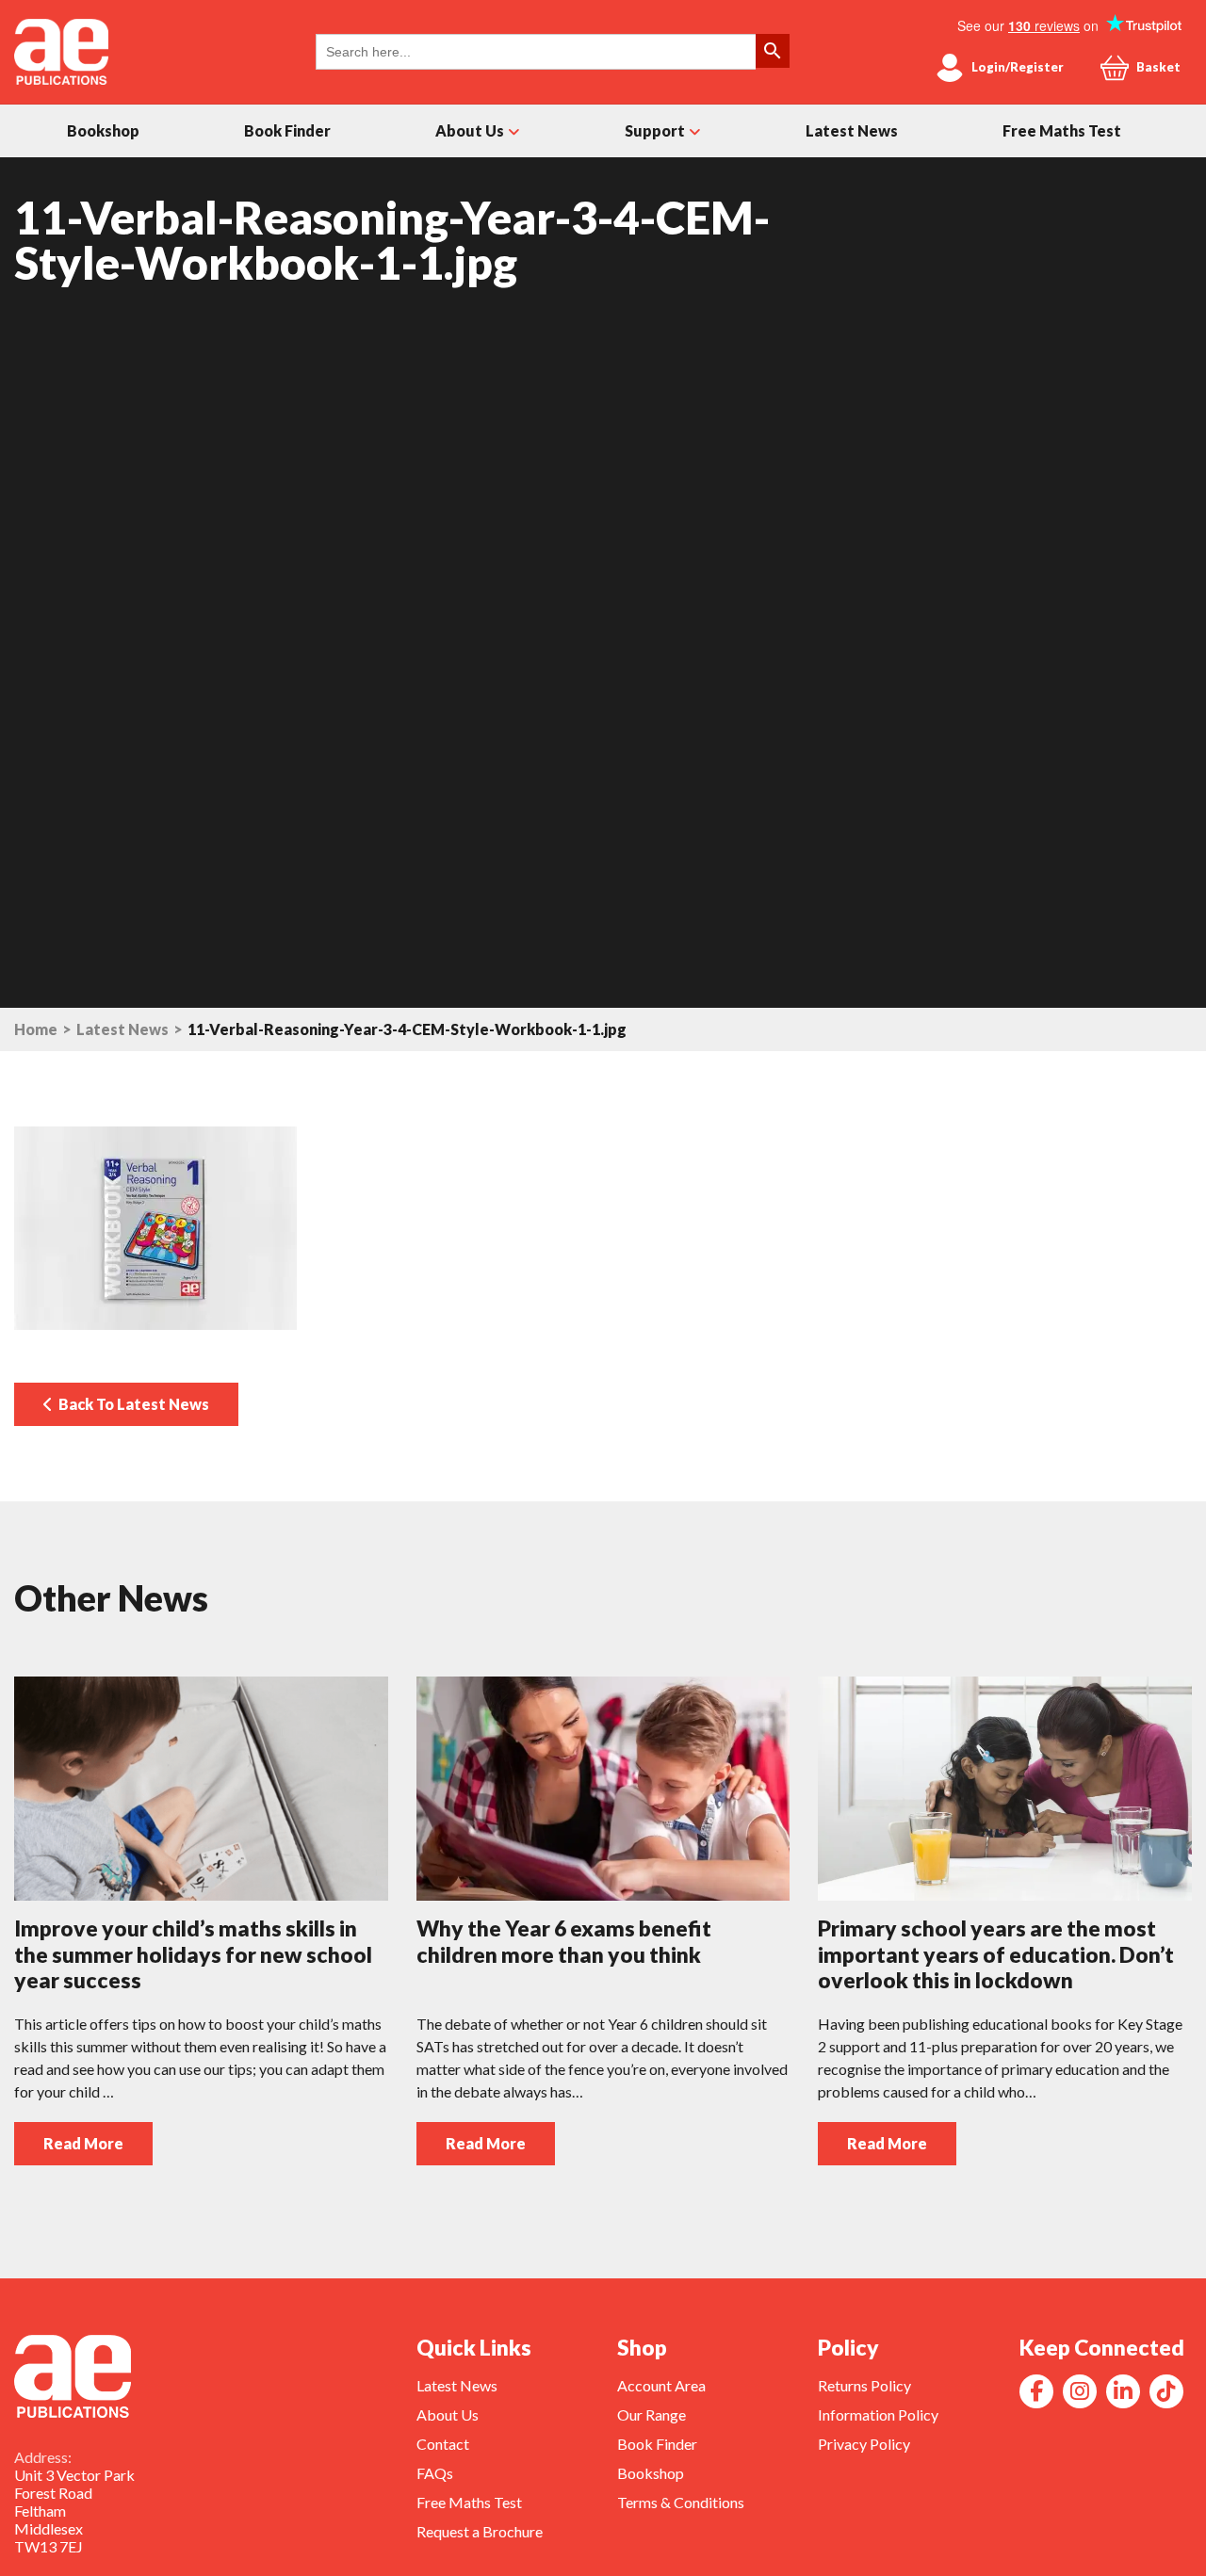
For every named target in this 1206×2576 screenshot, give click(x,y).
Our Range (652, 2414)
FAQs (435, 2473)
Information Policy (878, 2414)
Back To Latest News (131, 1404)
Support (655, 130)
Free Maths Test (1062, 130)
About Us (470, 130)
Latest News (852, 130)
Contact (443, 2444)
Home (36, 1029)
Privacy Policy (864, 2444)
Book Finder (287, 130)
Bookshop (103, 130)
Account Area (661, 2385)
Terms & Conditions (681, 2502)
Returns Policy (864, 2385)
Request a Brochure (480, 2531)
